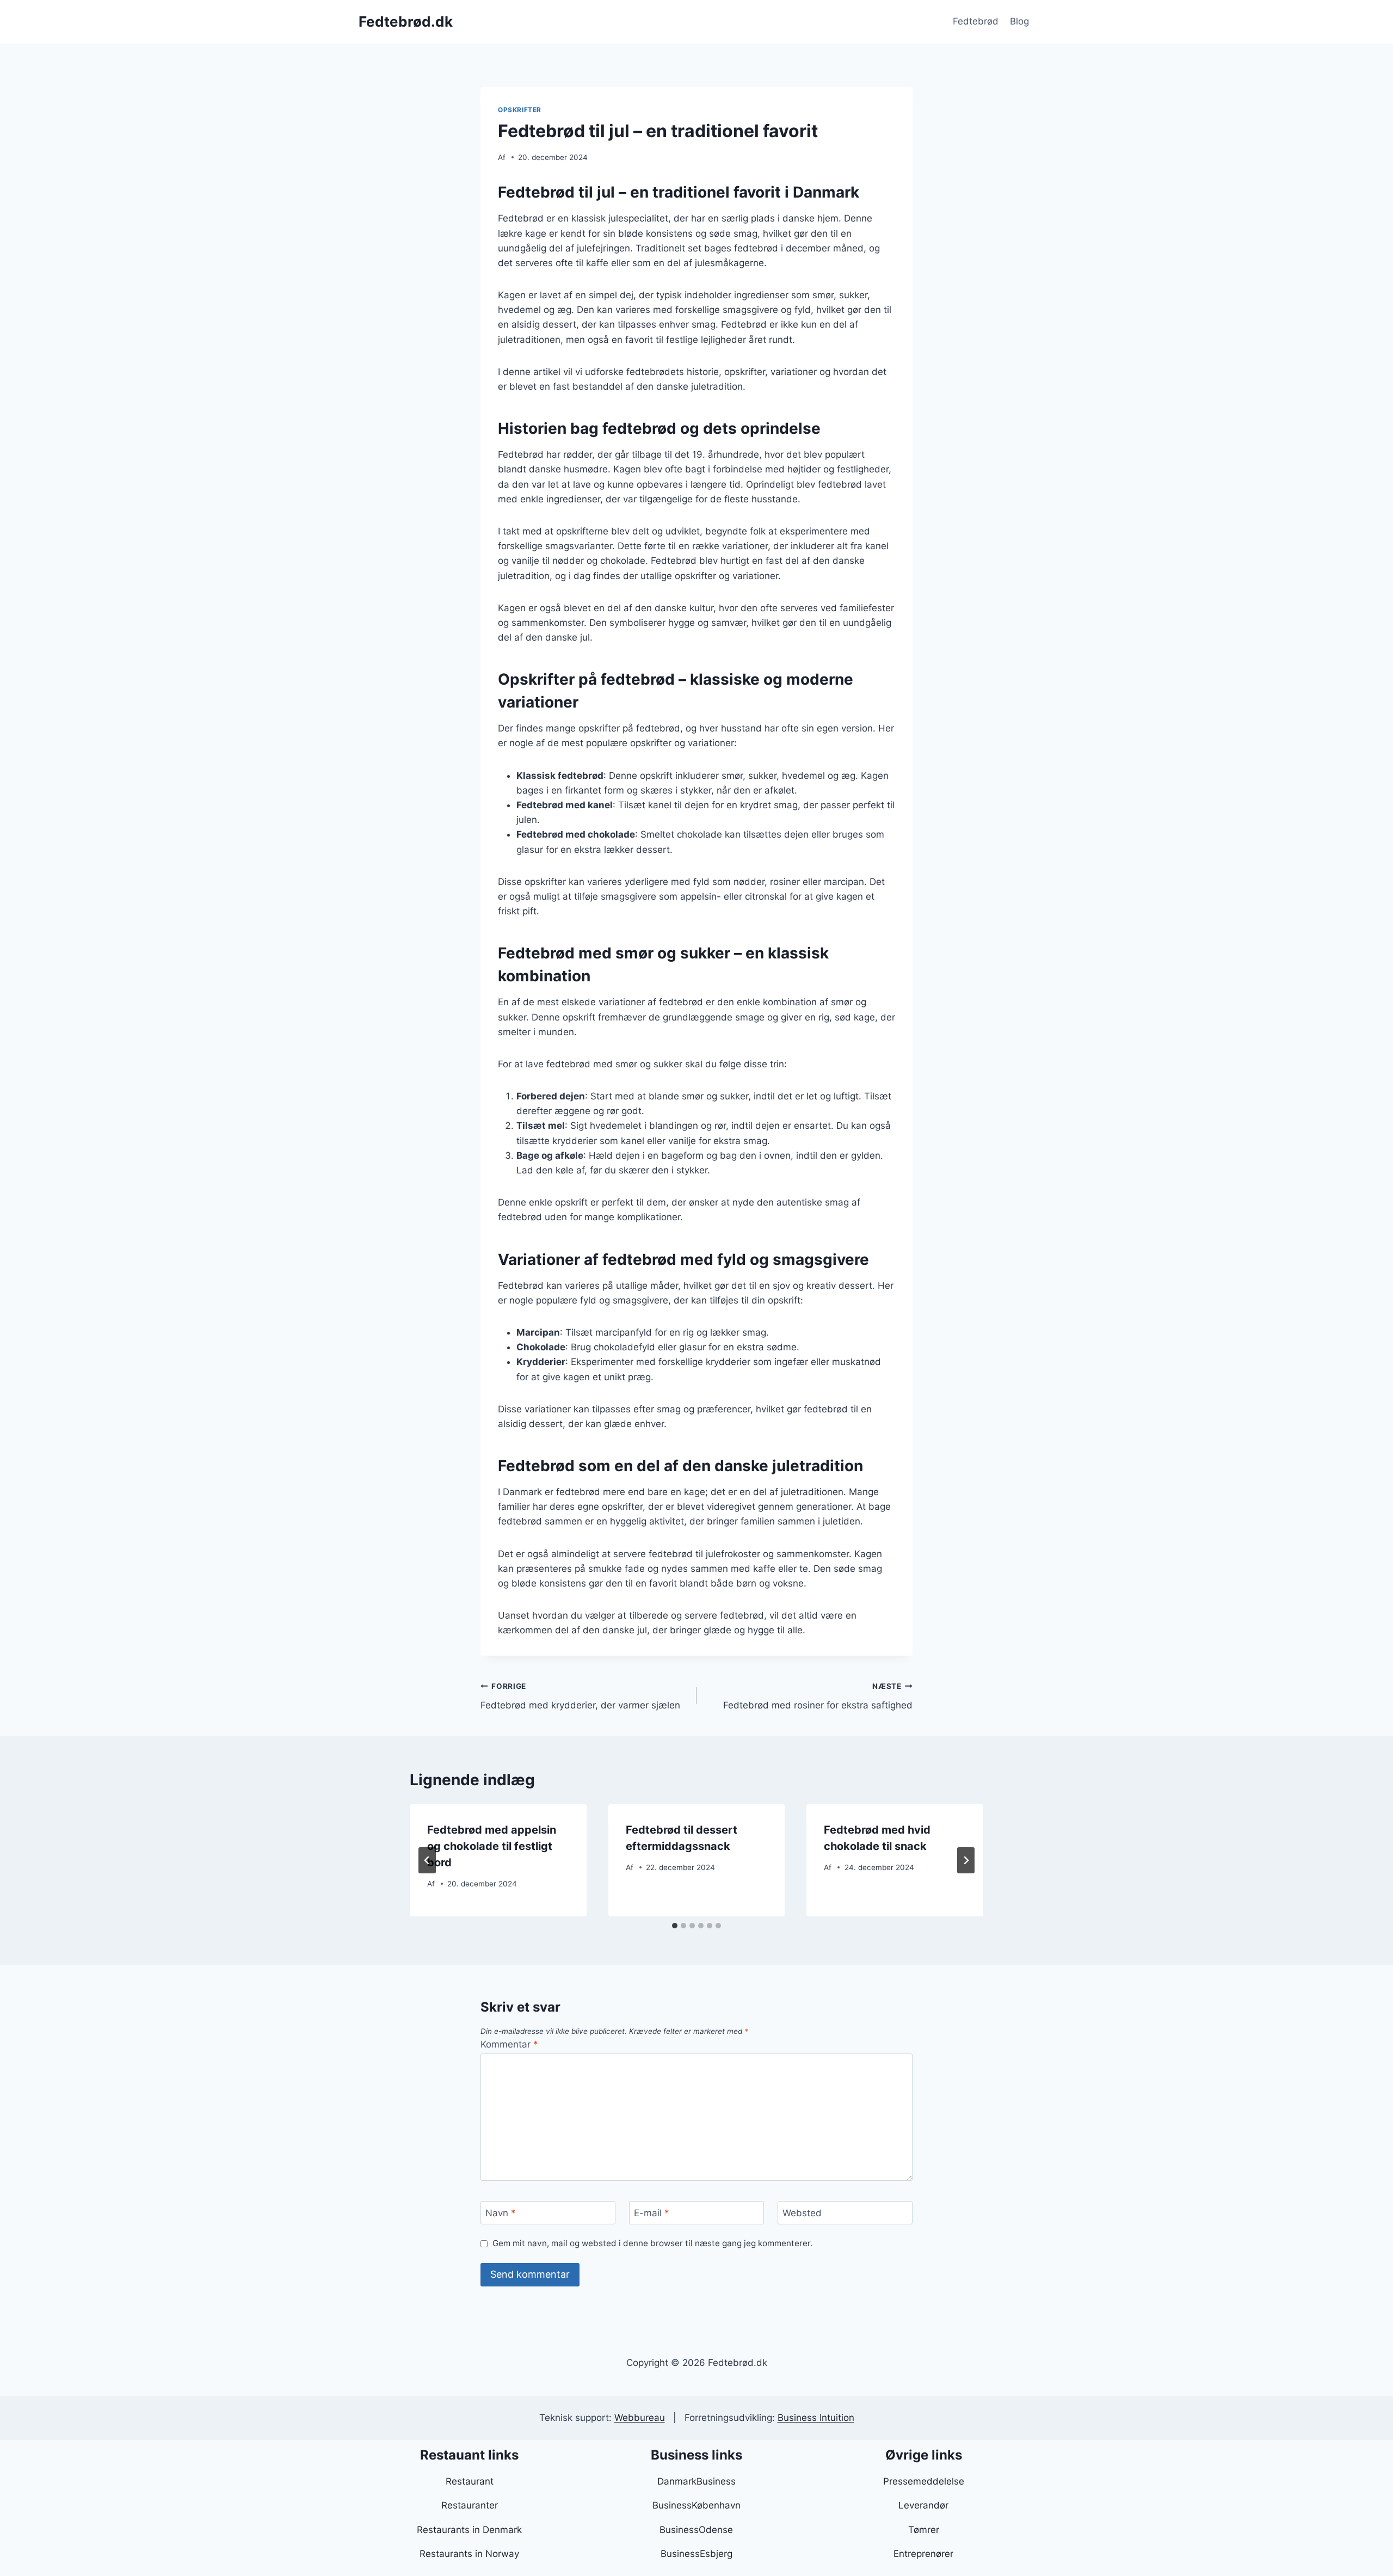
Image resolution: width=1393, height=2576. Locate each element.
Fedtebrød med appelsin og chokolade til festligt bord (492, 1846)
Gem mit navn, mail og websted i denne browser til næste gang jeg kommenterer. (652, 2243)
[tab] (675, 1926)
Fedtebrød (976, 21)
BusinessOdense (696, 2530)
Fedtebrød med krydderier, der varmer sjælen (580, 1696)
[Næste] (966, 1860)
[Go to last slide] (427, 1860)
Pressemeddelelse (924, 2481)
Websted (802, 2213)
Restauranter (470, 2505)
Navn (501, 2213)
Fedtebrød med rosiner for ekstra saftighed (818, 1696)
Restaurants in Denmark (469, 2530)
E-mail (652, 2213)
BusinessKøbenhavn (696, 2505)
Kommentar (509, 2044)
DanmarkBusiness (696, 2481)
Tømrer (924, 2530)
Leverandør (923, 2505)
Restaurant (470, 2481)
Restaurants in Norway (469, 2554)
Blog (1019, 21)
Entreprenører (923, 2554)
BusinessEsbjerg (696, 2554)
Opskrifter (520, 110)
